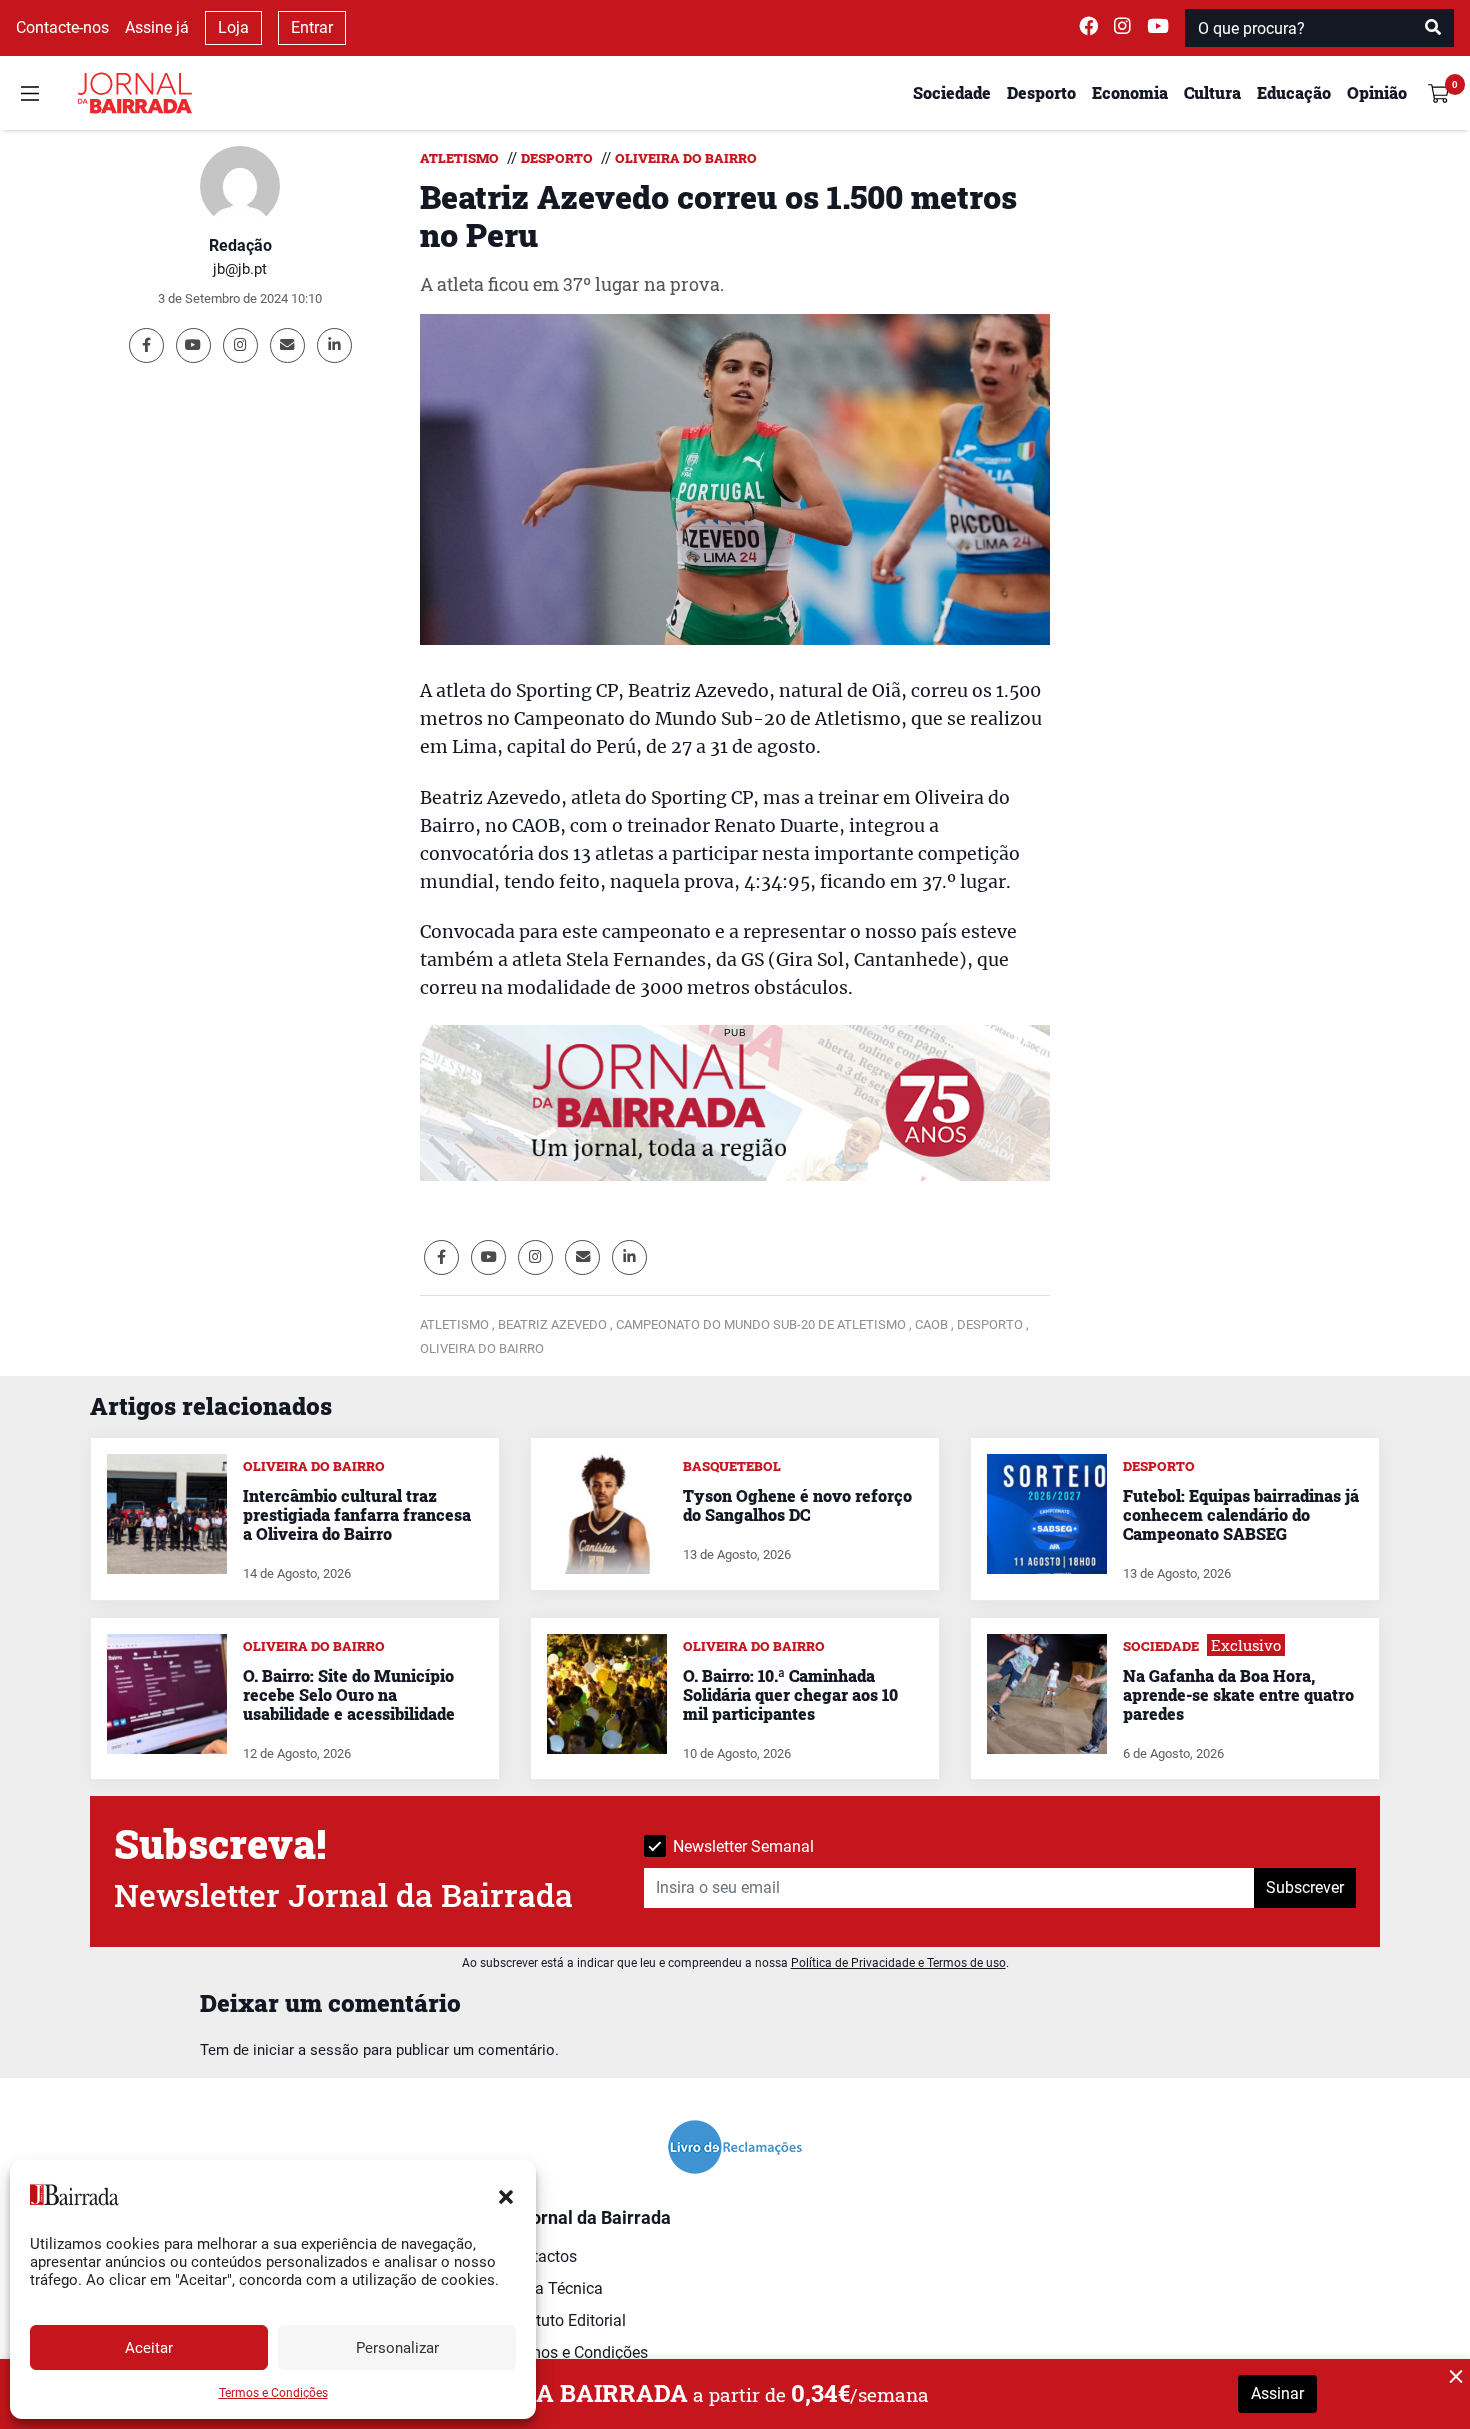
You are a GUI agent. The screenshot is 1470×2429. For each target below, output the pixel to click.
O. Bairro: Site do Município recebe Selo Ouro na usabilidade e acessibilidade (349, 1694)
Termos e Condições (273, 2393)
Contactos (541, 2256)
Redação (240, 245)
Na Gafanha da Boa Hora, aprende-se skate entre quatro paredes (1238, 1694)
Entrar (312, 27)
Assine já (157, 27)
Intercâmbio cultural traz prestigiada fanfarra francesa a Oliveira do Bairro (357, 1514)
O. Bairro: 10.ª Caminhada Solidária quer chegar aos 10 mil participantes (790, 1694)
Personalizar (397, 2348)
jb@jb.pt (240, 269)
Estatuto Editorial (565, 2320)
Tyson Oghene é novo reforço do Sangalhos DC (797, 1505)
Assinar (1277, 2393)
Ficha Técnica (554, 2288)
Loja (233, 27)
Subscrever (1305, 1887)
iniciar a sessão (306, 2050)
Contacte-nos (62, 27)
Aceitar (149, 2348)
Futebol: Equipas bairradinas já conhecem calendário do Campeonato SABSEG (1241, 1514)
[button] (506, 2195)
